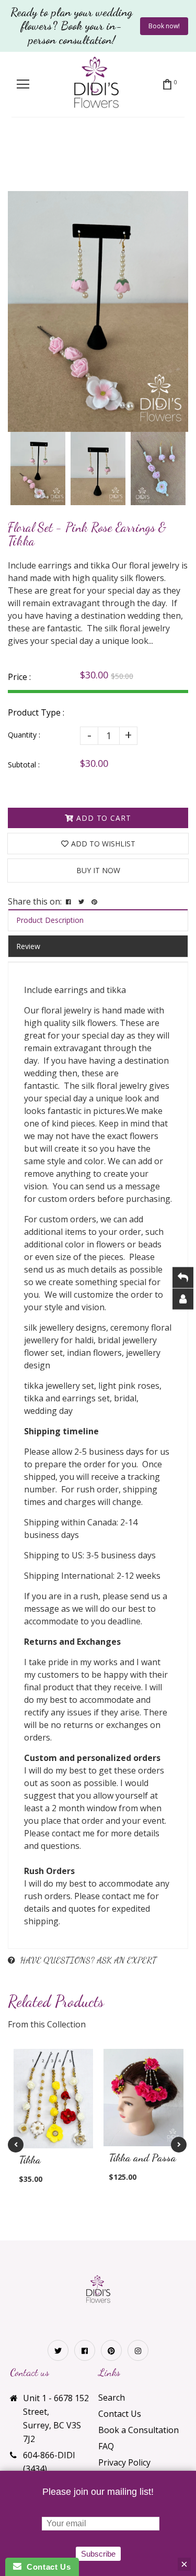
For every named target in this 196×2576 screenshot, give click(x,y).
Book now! (164, 26)
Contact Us (120, 2414)
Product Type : (36, 712)
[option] (98, 311)
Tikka (68, 157)
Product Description (50, 920)
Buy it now (98, 870)
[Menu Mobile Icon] (23, 84)
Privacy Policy (124, 2462)
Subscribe (98, 2554)
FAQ (106, 2446)
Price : (19, 677)
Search (112, 2397)
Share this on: (35, 901)
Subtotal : (24, 765)
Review (28, 946)
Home (34, 157)
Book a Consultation (139, 2430)
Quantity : (24, 735)
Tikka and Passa (142, 2158)
